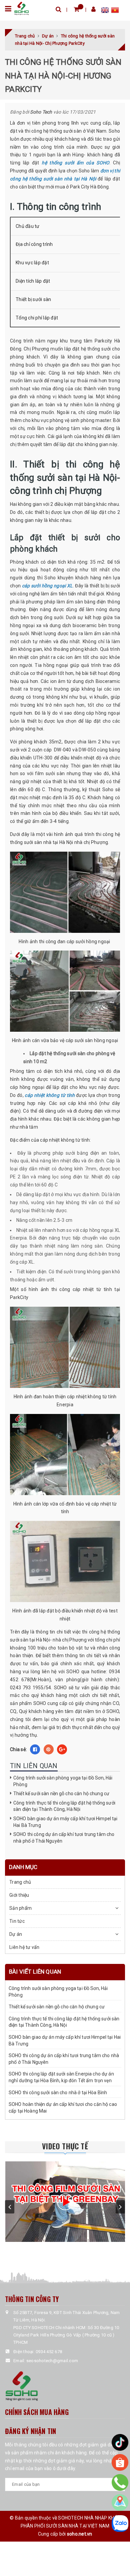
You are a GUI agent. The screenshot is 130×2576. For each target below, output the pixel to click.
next (120, 2207)
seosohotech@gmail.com (52, 2361)
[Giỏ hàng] (76, 9)
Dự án (16, 1934)
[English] (106, 11)
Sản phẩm (20, 1908)
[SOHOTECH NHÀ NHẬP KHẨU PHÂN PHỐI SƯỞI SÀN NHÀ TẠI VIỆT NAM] (21, 8)
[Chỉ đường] (120, 2502)
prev (10, 2207)
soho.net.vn (80, 2534)
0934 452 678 (49, 2352)
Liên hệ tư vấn (24, 1947)
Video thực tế (65, 2146)
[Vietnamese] (115, 11)
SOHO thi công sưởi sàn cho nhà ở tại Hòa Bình (58, 2093)
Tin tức (17, 1921)
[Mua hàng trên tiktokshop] (120, 2442)
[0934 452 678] (120, 2482)
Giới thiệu (19, 1895)
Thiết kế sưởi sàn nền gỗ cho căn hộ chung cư (61, 1794)
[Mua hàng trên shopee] (120, 2462)
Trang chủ (20, 1882)
